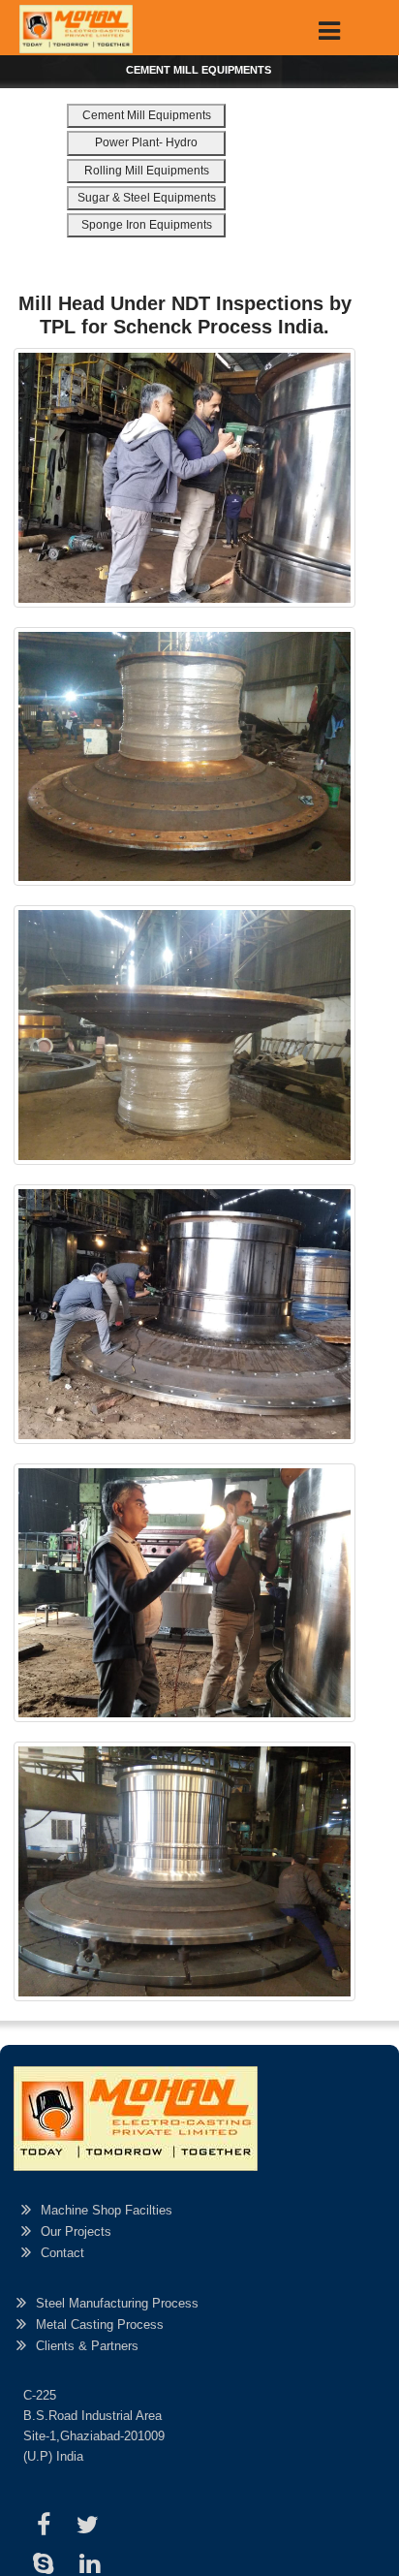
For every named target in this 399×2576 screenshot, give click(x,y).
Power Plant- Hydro (146, 142)
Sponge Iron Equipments (147, 225)
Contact (62, 2253)
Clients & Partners (87, 2346)
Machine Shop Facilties (107, 2210)
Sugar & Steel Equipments (147, 198)
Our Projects (76, 2231)
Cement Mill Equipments (147, 115)
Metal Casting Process (100, 2325)
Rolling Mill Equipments (147, 171)
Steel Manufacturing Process (117, 2303)
